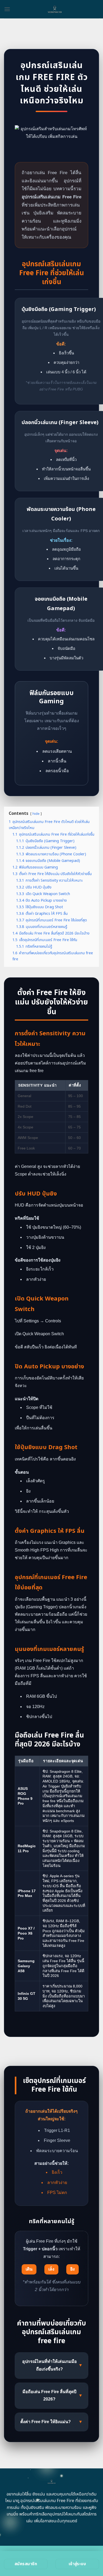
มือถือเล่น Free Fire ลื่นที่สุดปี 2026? (53, 2396)
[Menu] (7, 9)
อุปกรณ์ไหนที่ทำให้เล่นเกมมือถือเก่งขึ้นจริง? (53, 2365)
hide (36, 814)
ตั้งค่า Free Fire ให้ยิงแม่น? (51, 2422)
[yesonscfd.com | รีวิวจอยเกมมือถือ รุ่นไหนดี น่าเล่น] (55, 9)
